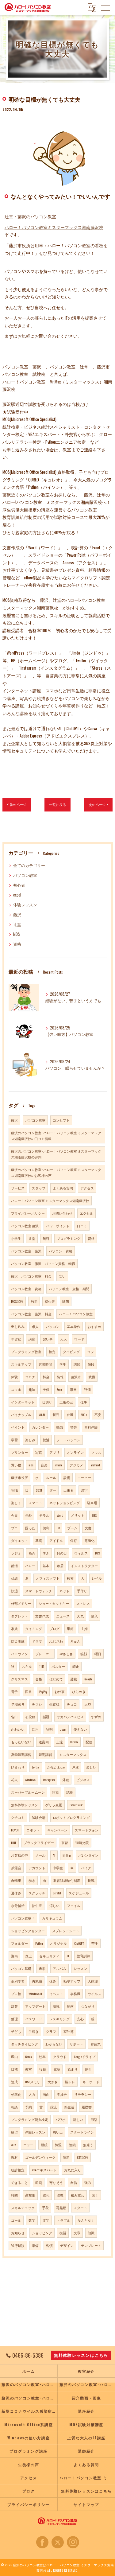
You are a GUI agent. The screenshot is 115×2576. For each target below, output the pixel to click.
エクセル (86, 1213)
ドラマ (37, 1641)
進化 (46, 2195)
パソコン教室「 (23, 1918)
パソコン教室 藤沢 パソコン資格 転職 (43, 1263)
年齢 (29, 1515)
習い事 (48, 1339)
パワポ (61, 2119)
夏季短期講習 (21, 1754)
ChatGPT (79, 1943)
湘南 (14, 1956)
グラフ (51, 2031)
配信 (89, 1742)
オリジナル (58, 1943)
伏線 (14, 1578)
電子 (14, 1691)
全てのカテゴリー (29, 865)
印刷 (39, 2182)
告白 (14, 1717)
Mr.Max (67, 1855)
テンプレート (91, 2245)
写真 (39, 1452)
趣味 (32, 1389)
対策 (14, 2006)
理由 (14, 2057)
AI (54, 1855)
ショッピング (42, 2233)
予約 (29, 2107)
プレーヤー (44, 1654)
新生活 (69, 2107)
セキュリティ (49, 1956)
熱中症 (37, 1905)
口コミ (82, 1226)
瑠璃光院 (82, 1843)
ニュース (63, 1616)
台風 (70, 1414)
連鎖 (72, 2145)
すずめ (96, 1717)
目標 (14, 2069)
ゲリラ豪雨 (54, 1805)
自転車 (16, 1880)
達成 (14, 2082)
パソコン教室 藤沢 (25, 1226)
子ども (16, 2031)
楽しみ (30, 1440)
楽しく (16, 1503)
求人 (35, 1326)
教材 (14, 2157)
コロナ (30, 1377)
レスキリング (59, 2019)
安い (62, 1276)
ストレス (83, 1603)
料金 (46, 1377)
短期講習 (45, 1754)
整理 (14, 2019)
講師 (77, 1364)
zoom (63, 1729)
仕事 (84, 1402)
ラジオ (16, 1553)
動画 (70, 2006)
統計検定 (18, 2170)
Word (60, 1515)
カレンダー (40, 1427)
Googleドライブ (85, 2057)
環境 (56, 2006)
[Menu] (105, 8)
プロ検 (16, 1994)
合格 (39, 1679)
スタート (80, 2208)
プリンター (19, 1452)
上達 (59, 1742)
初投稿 (30, 1717)
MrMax (74, 1742)
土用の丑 (66, 1402)
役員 (43, 2069)
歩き (32, 1880)
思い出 (58, 2132)
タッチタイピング (25, 2044)
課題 (66, 2157)
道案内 (44, 1742)
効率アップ (72, 1981)
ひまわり (18, 1767)
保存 (74, 1540)
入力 (32, 2094)
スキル (27, 1666)
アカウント (37, 1868)
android (95, 1465)
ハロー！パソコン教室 (76, 1314)
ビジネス (83, 1780)
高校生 (30, 2195)
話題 (46, 1717)
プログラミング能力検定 (30, 2119)
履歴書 (87, 2107)
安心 (80, 2019)
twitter (36, 1767)
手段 (45, 2208)
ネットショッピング (65, 1503)
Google (88, 1679)
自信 (74, 2182)
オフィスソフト (48, 1578)
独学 (34, 1301)
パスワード (34, 2019)
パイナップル (21, 1414)
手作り (82, 1591)
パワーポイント (58, 1226)
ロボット (33, 1830)
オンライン (75, 1452)
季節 (70, 1628)
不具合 (62, 2094)
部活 (14, 1566)
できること (19, 2182)
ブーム (72, 1528)
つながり (88, 2006)
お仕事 (60, 1691)
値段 (91, 1364)
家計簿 (69, 2031)
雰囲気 (96, 2044)
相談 (14, 2107)
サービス (18, 1188)
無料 (46, 1238)
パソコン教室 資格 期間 (69, 1289)
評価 (87, 1389)
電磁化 (89, 1540)
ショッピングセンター (28, 1931)
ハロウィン (19, 1654)
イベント (56, 1994)
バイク (86, 1868)
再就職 (37, 1981)
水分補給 (18, 1905)
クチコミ (18, 1817)
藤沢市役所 (19, 1477)
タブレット (19, 1616)
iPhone (59, 1465)
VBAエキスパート (44, 2170)
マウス (96, 1452)
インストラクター (84, 1566)
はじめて (56, 1679)
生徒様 (54, 1704)
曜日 (98, 1654)
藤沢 (17, 914)
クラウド (60, 2057)
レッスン (80, 1968)
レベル (97, 1578)
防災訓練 (18, 1641)
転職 (14, 1490)
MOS (17, 934)
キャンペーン (57, 1830)
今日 (14, 1515)
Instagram (49, 1780)
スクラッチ (37, 1893)
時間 (14, 2195)
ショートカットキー (54, 1603)
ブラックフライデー (39, 1843)
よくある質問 (63, 1188)
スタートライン (82, 2132)
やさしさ (66, 1654)
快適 (14, 1591)
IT (68, 1956)
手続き (34, 2031)
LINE (14, 1843)
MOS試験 (17, 1301)
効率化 (16, 2094)
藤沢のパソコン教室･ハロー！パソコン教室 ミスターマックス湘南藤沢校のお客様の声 (56, 1172)
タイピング (71, 1352)
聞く (95, 2195)
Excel (60, 1389)
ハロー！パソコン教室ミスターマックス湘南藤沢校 (54, 227)
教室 (29, 2069)
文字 (46, 2220)
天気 (80, 1616)
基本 (46, 1566)
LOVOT (15, 1830)
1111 (42, 1666)
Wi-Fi (42, 1414)
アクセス (87, 1188)
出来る (69, 1490)
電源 (57, 2069)
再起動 (61, 2208)
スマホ (16, 1389)
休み (53, 1981)
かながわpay (56, 1767)
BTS (97, 1553)
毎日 (73, 1389)
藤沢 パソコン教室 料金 (31, 1276)
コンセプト (61, 1120)
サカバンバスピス (70, 1717)
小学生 (16, 1238)
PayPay (43, 1691)
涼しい (54, 1905)
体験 (14, 1377)
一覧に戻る (57, 804)
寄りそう (56, 2182)
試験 (70, 1792)
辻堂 (17, 924)
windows (30, 1780)
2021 (39, 1490)
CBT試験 (83, 2157)
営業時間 (45, 1364)
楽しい (91, 1767)
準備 (35, 2245)
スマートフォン (87, 1830)
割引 (88, 2069)
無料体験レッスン (25, 1805)
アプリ (54, 1452)
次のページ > (98, 804)
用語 (94, 2119)
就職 (92, 1377)
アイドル (56, 1540)
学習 (14, 1440)
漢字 (84, 1490)
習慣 (49, 2245)
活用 (35, 1729)
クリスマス (19, 1679)
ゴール (16, 2220)
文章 (77, 2233)
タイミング (34, 1628)
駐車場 (92, 1503)
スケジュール (79, 1893)
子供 (46, 1389)
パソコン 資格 (61, 1251)
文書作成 (42, 1616)
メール (40, 1855)
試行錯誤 (18, 2245)
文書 (88, 1528)
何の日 (62, 1553)
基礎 (39, 1540)
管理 (60, 2195)
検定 (52, 1352)
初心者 (19, 885)
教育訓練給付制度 (67, 1880)
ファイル (74, 1905)
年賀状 (16, 1339)
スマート (35, 1503)
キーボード (91, 2082)
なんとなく (86, 2220)
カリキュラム (52, 1918)
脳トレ (70, 2082)
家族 (14, 1628)
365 (13, 2145)
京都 (65, 1843)
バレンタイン (88, 1855)
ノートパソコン (69, 1440)
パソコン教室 (25, 875)
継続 (44, 2145)
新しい (78, 2119)
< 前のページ (17, 804)
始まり (73, 2069)
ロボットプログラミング (71, 1817)
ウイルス (94, 1994)
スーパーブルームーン (28, 1792)
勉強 (59, 1427)
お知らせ (18, 2233)
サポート (76, 2044)
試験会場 (39, 1817)
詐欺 (56, 1792)
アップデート (35, 2006)
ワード (79, 1339)
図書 (29, 1691)
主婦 (84, 1628)
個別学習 (18, 1981)
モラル (44, 1515)
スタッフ (39, 1188)
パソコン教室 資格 (26, 1289)
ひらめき (79, 1691)
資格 (17, 944)
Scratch (57, 1893)
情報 (60, 1377)
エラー (28, 2145)
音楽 (44, 1465)
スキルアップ (21, 1364)
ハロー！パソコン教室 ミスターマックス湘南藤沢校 (50, 1200)
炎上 (29, 1956)
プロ (14, 1528)
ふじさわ (56, 1641)
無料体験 (91, 1427)
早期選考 (18, 1704)
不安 (98, 1414)
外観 (66, 1780)
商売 (32, 1553)
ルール (51, 1477)
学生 (63, 1364)
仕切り (47, 1402)
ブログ (54, 1628)
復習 (63, 2233)
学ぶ (46, 1553)
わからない (54, 2044)
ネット (65, 1591)
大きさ (53, 2082)
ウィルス (81, 1553)
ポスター (58, 1666)
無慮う (88, 2145)
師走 (76, 1666)
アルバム (59, 1968)
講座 (32, 1339)
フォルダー (19, 1943)
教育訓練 (83, 1956)
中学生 (58, 1868)
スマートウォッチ (39, 1591)
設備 (67, 1477)
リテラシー (83, 2094)
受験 (74, 1679)
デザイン (67, 2245)
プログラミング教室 (26, 1352)
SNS (94, 1515)
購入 (94, 1616)
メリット (78, 1515)
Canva (28, 2057)
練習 (14, 2132)
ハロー (30, 1566)
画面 (46, 2094)
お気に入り (73, 2170)
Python (39, 1943)
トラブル (63, 2220)
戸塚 (75, 1767)
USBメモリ (33, 2082)
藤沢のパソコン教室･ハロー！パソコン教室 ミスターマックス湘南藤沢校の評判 (56, 1154)
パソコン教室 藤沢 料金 (31, 1314)
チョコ (72, 1704)
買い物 (16, 1465)
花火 (14, 1780)
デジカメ (76, 1465)
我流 (53, 2107)
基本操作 (74, 1326)
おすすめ (94, 1326)
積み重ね (78, 2195)
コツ (90, 1352)
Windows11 (35, 1994)
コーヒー (84, 1477)
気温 (58, 2145)
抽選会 (16, 1868)
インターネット (23, 1402)
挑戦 (91, 1880)
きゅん (75, 1641)
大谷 (88, 1704)
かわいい (18, 1729)
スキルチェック (23, 2208)
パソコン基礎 (21, 1968)
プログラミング (69, 1238)
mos (31, 1465)
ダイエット (19, 1540)
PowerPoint (76, 1805)
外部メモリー (21, 1603)
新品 (56, 1414)
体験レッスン (25, 905)
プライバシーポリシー (28, 1213)
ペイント (18, 1427)
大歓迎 (93, 1981)
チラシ (37, 1704)
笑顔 (84, 1654)
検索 (70, 1578)
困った (30, 1528)
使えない (80, 1729)
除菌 (66, 1301)
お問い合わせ (62, 1213)
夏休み (16, 1893)
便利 (46, 1528)
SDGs (84, 1414)
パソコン (53, 1326)
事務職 (75, 1994)
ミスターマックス (73, 1754)
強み (88, 2182)
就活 (46, 1440)
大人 (63, 1339)
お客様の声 (19, 1855)
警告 (74, 1427)
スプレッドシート (66, 1931)
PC (58, 1528)
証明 (49, 1729)
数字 (32, 2220)
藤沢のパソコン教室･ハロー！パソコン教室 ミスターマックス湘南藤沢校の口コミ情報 (56, 1136)
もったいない (21, 1742)
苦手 (95, 1943)
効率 (42, 2057)
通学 (42, 1968)
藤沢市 (76, 1377)
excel (17, 895)
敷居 (60, 1566)
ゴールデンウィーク (40, 2157)
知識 (91, 2233)
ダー (53, 1490)
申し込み (18, 1326)
